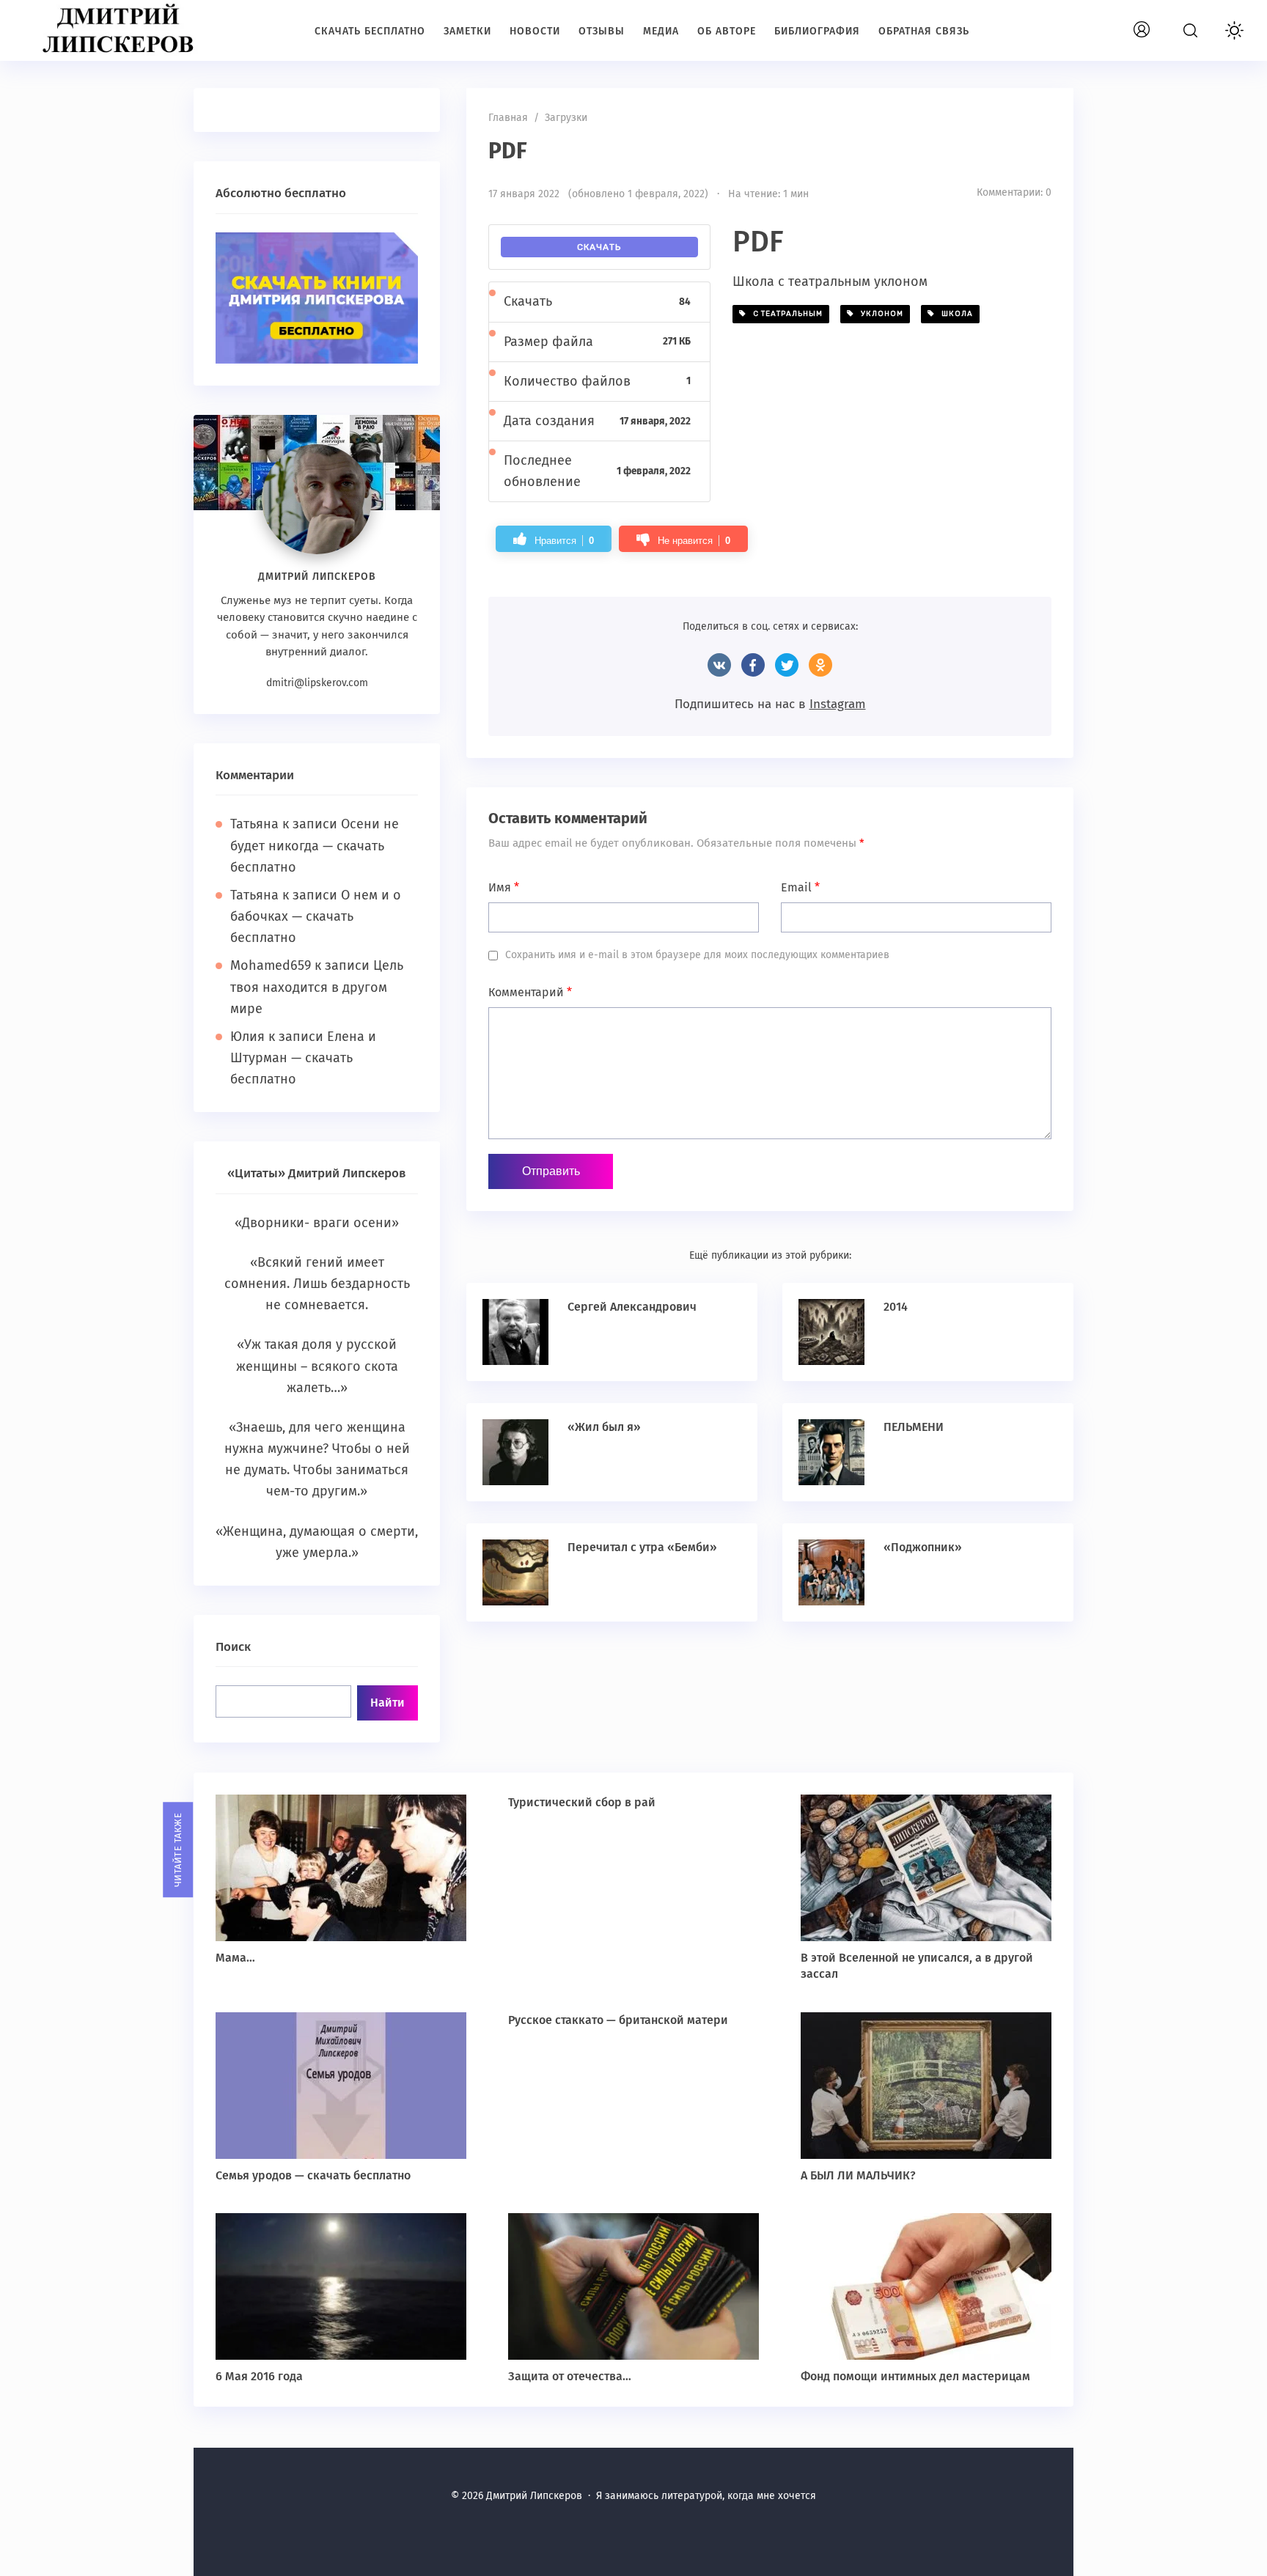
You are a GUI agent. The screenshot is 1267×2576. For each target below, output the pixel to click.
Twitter (787, 665)
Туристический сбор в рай (582, 1802)
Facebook (753, 665)
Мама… (235, 1958)
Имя (504, 887)
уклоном (879, 314)
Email (800, 887)
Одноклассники (820, 665)
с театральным (785, 314)
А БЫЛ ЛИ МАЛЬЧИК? (858, 2175)
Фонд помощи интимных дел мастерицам (915, 2376)
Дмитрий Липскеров (121, 29)
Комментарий (530, 992)
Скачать (599, 247)
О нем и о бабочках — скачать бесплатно (316, 916)
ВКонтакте (719, 665)
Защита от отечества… (570, 2376)
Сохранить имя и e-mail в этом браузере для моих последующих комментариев (697, 955)
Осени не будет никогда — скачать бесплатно (315, 845)
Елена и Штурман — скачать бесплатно (303, 1058)
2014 (896, 1307)
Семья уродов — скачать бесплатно (313, 2175)
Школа (954, 314)
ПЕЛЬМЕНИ (914, 1427)
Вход (1158, 22)
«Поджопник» (923, 1547)
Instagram (838, 704)
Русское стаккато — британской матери (618, 2020)
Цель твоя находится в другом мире (317, 987)
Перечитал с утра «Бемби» (642, 1547)
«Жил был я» (604, 1427)
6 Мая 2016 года (259, 2376)
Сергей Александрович (632, 1307)
